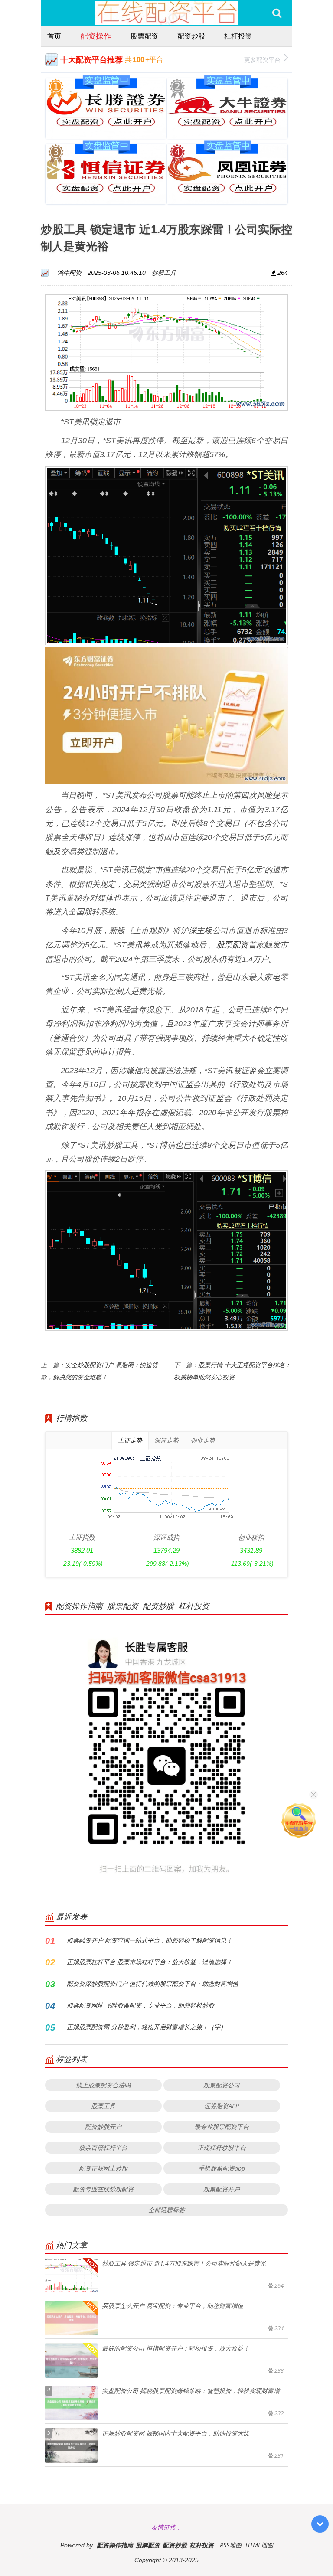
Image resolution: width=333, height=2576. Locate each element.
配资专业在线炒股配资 (103, 2189)
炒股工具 (164, 273)
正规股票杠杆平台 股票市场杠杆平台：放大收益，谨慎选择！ (150, 1962)
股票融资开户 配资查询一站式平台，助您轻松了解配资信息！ (150, 1940)
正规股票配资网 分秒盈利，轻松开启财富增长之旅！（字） (147, 2027)
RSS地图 (231, 2545)
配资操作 (96, 36)
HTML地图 (259, 2545)
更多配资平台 (262, 60)
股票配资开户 (222, 2189)
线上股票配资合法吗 (103, 2085)
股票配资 (144, 36)
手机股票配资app (222, 2168)
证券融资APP (222, 2106)
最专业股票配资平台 (222, 2127)
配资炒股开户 (103, 2127)
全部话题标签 (166, 2210)
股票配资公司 (222, 2085)
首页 (54, 36)
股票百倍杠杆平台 (103, 2147)
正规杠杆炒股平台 (222, 2147)
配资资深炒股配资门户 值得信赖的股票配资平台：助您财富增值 (153, 1983)
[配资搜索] (277, 13)
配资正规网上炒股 (103, 2168)
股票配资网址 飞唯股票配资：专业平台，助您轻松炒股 (140, 2005)
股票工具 (103, 2106)
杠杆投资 (238, 36)
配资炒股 (191, 36)
